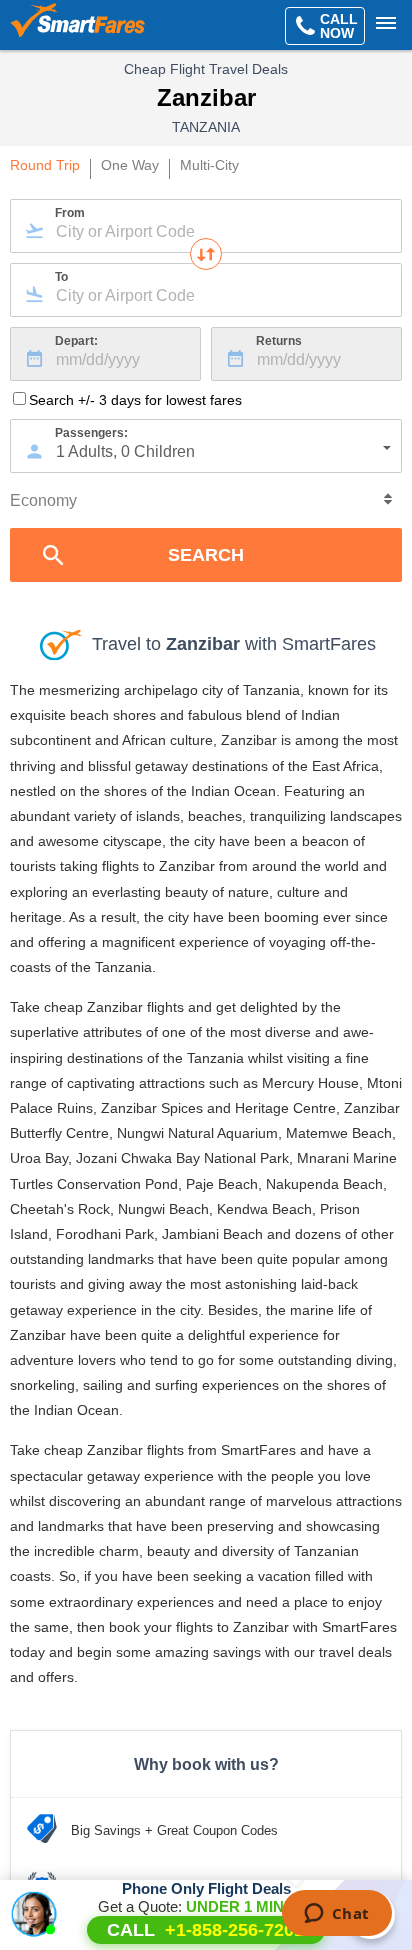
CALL (205, 1930)
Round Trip (45, 166)
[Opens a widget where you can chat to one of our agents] (336, 1915)
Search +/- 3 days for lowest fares (135, 400)
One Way (130, 166)
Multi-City (209, 166)
